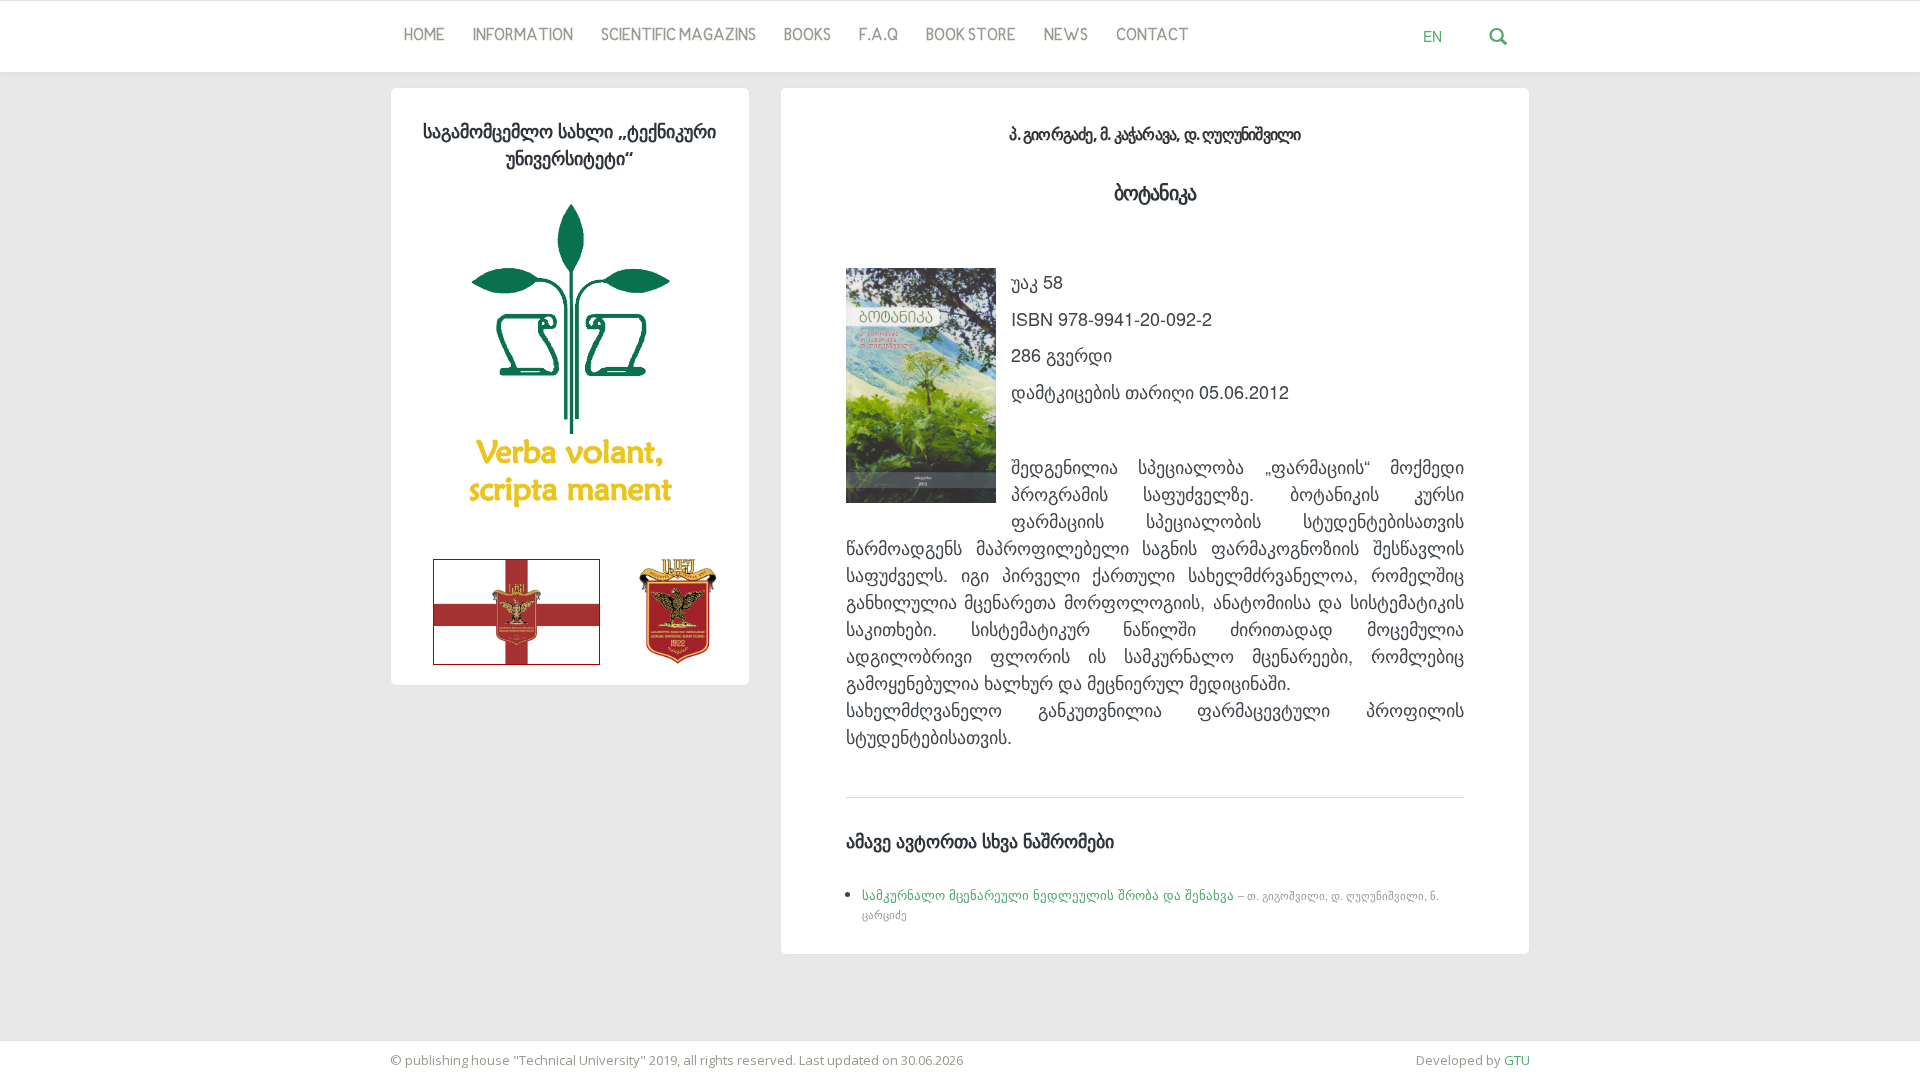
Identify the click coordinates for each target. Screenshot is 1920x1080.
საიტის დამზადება (59, 1050)
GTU (1517, 1060)
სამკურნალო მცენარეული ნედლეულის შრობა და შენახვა (1150, 904)
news (1066, 36)
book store (971, 36)
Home (424, 36)
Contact (1152, 36)
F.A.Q (878, 36)
